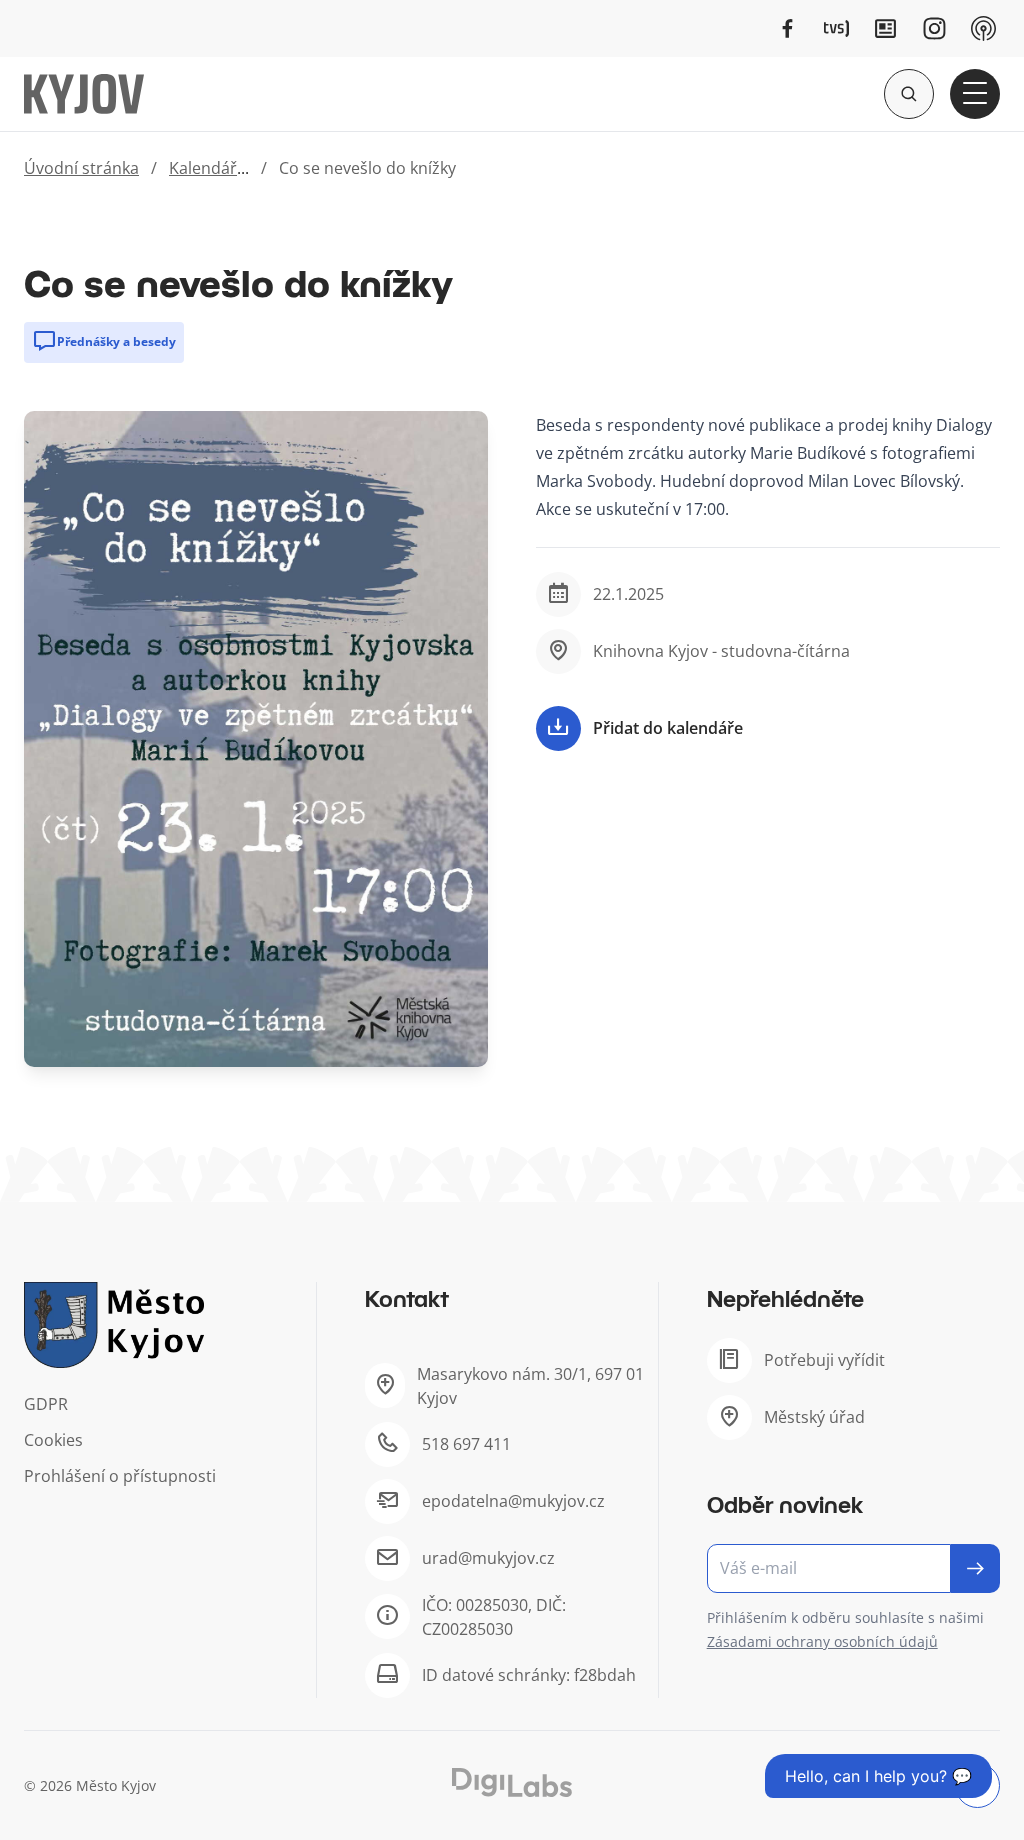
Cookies (53, 1440)
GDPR (46, 1404)
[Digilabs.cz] (512, 1782)
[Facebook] (787, 28)
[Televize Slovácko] (836, 28)
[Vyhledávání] (909, 94)
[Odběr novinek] (853, 1568)
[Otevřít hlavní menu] (975, 94)
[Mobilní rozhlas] (983, 28)
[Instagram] (934, 28)
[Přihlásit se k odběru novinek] (975, 1568)
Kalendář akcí (219, 168)
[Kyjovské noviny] (885, 28)
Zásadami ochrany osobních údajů (822, 1641)
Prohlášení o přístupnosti (120, 1476)
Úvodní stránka (81, 168)
